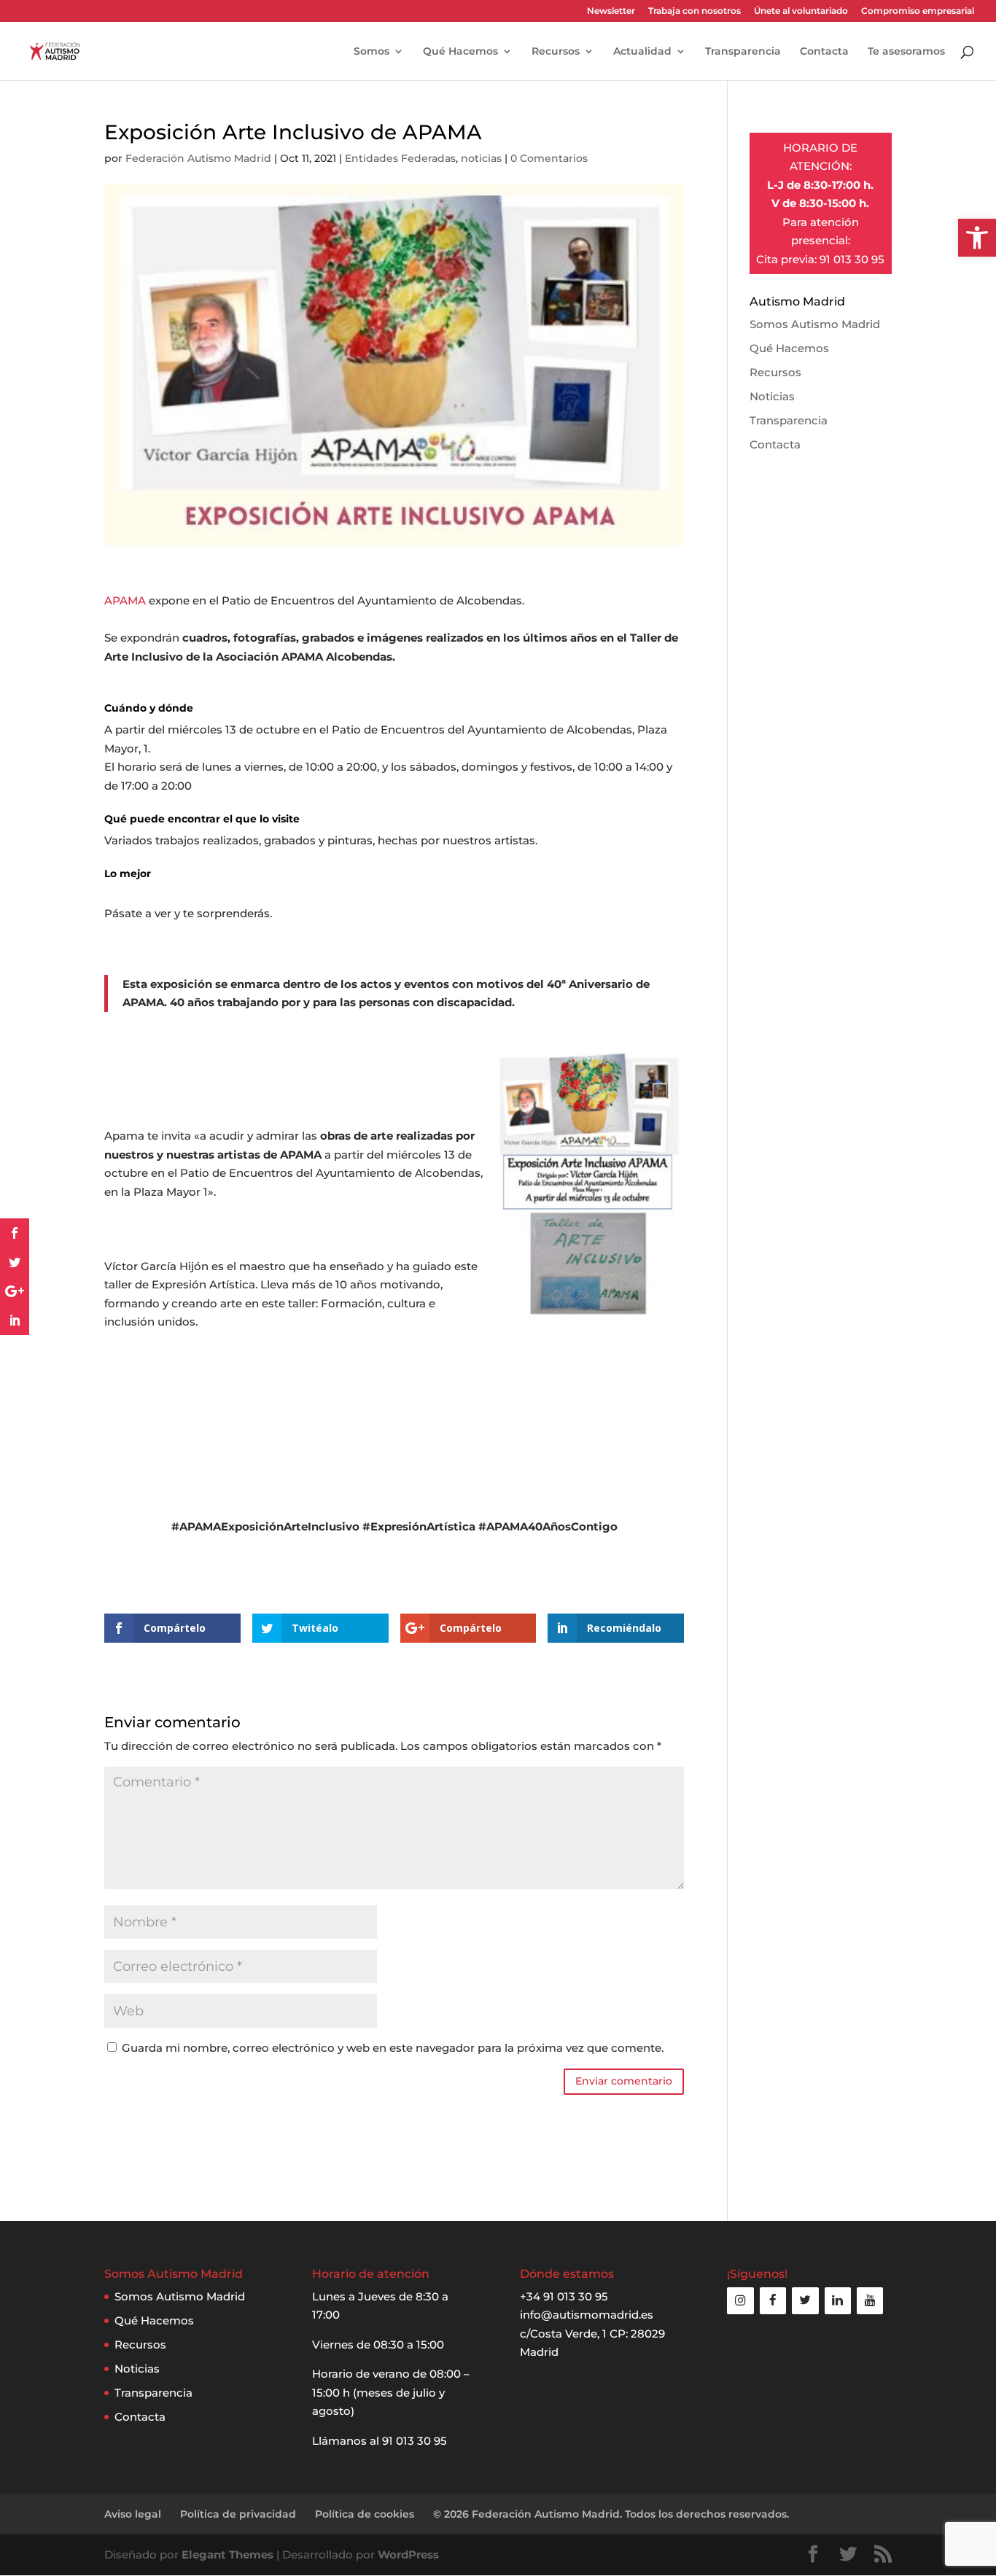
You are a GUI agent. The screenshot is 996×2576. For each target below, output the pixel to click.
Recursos (556, 52)
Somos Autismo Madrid (815, 324)
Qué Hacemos (460, 52)
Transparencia (743, 52)
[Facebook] (773, 2301)
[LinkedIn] (838, 2301)
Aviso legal (133, 2514)
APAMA (125, 600)
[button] (977, 238)
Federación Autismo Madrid (198, 158)
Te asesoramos (906, 52)
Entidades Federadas (400, 158)
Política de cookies (365, 2514)
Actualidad (642, 52)
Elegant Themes (227, 2554)
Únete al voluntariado (801, 11)
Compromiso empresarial (918, 11)
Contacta (824, 52)
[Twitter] (805, 2301)
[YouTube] (870, 2301)
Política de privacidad (238, 2514)
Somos (371, 52)
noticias (481, 158)
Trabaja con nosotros (695, 11)
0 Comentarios (549, 158)
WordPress (408, 2554)
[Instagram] (740, 2301)
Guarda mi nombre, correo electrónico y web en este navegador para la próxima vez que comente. (393, 2048)
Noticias (772, 396)
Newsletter (611, 11)
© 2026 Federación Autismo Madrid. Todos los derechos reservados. (611, 2514)
